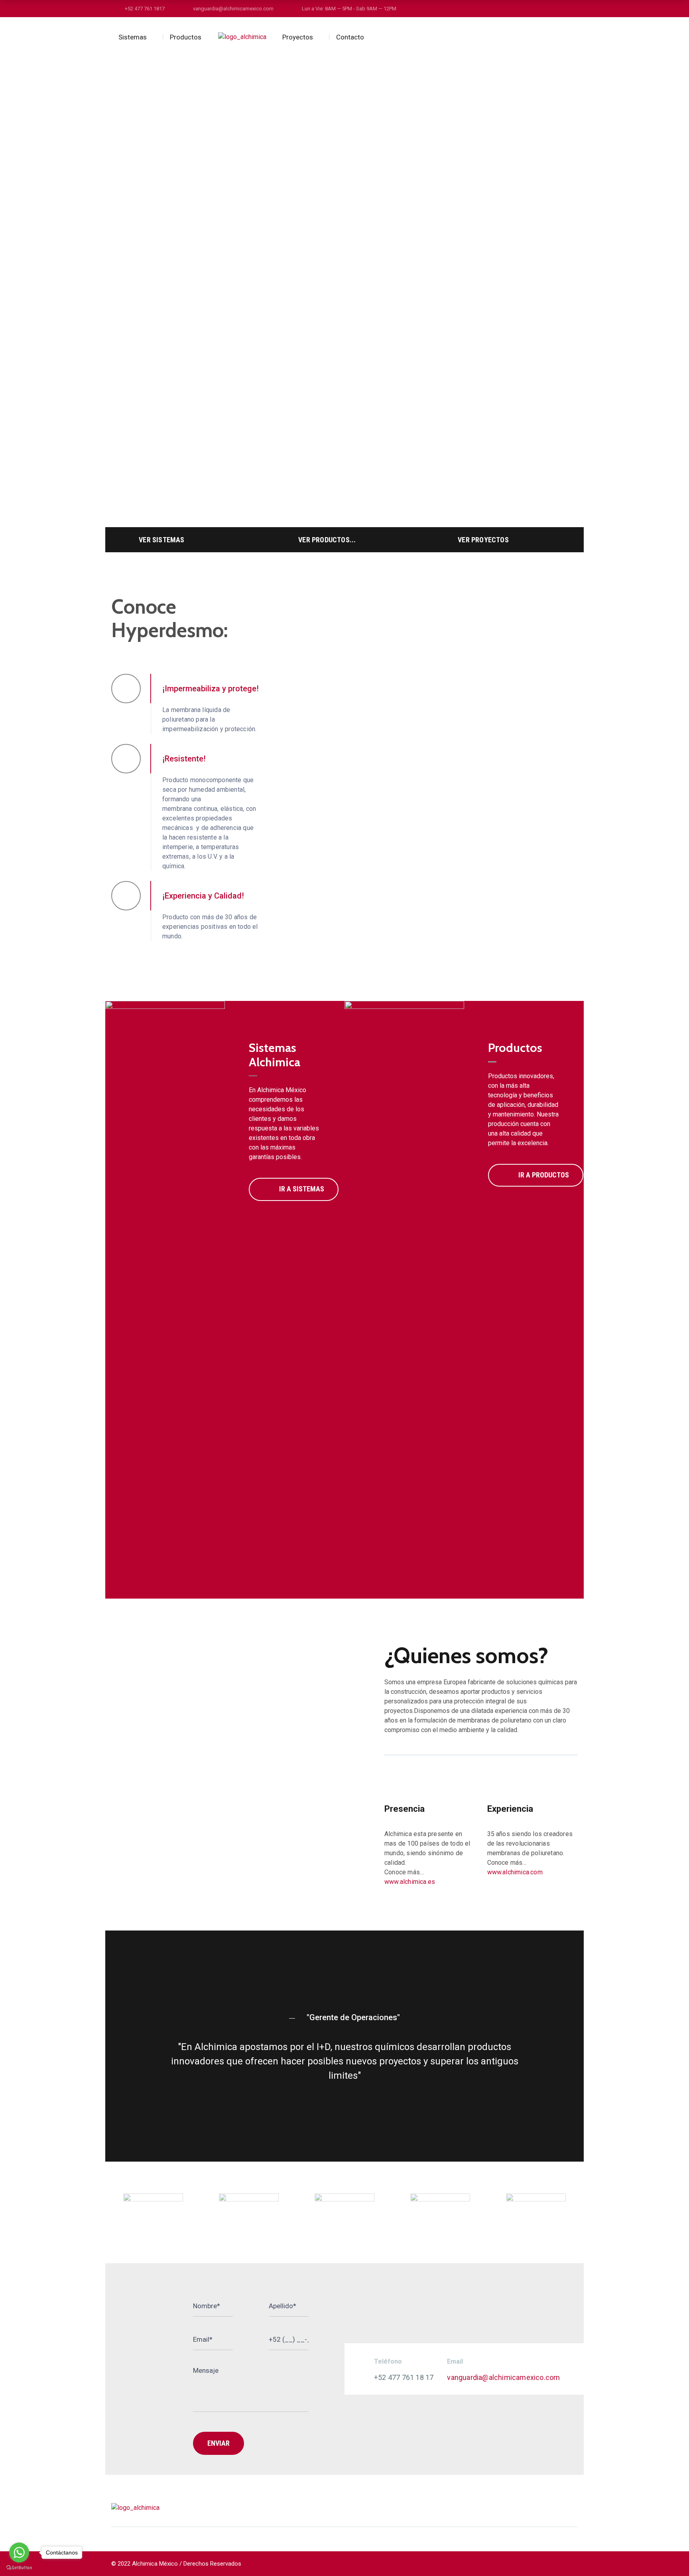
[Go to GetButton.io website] (19, 2568)
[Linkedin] (560, 2508)
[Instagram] (545, 2508)
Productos (186, 37)
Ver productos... (327, 540)
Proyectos (298, 37)
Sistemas (133, 37)
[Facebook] (530, 2508)
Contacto (350, 37)
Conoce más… (404, 1872)
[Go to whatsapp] (19, 2552)
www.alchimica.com (515, 1872)
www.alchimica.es (410, 1882)
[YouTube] (575, 2508)
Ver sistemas (161, 540)
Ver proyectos (483, 540)
